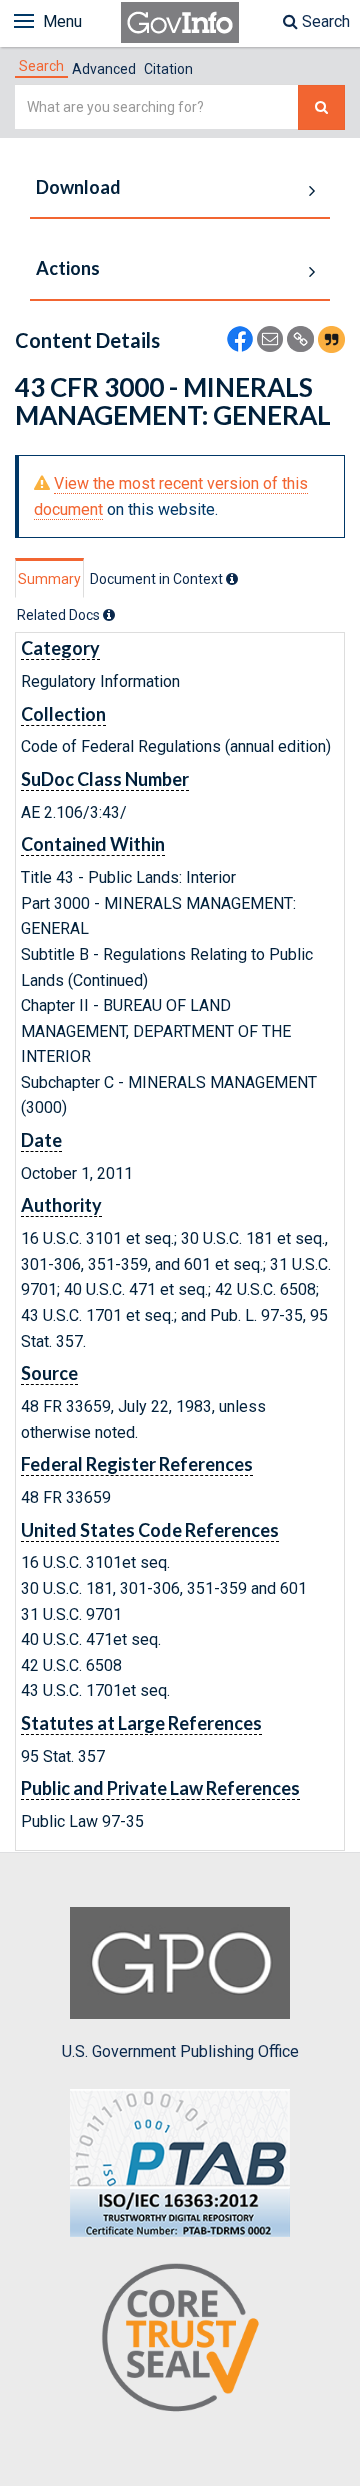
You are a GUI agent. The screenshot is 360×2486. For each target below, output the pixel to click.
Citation (168, 69)
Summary (49, 579)
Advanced (104, 69)
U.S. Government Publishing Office (180, 2051)
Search (324, 21)
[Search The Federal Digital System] (321, 107)
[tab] (41, 66)
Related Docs (60, 615)
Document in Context (158, 579)
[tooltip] (232, 579)
